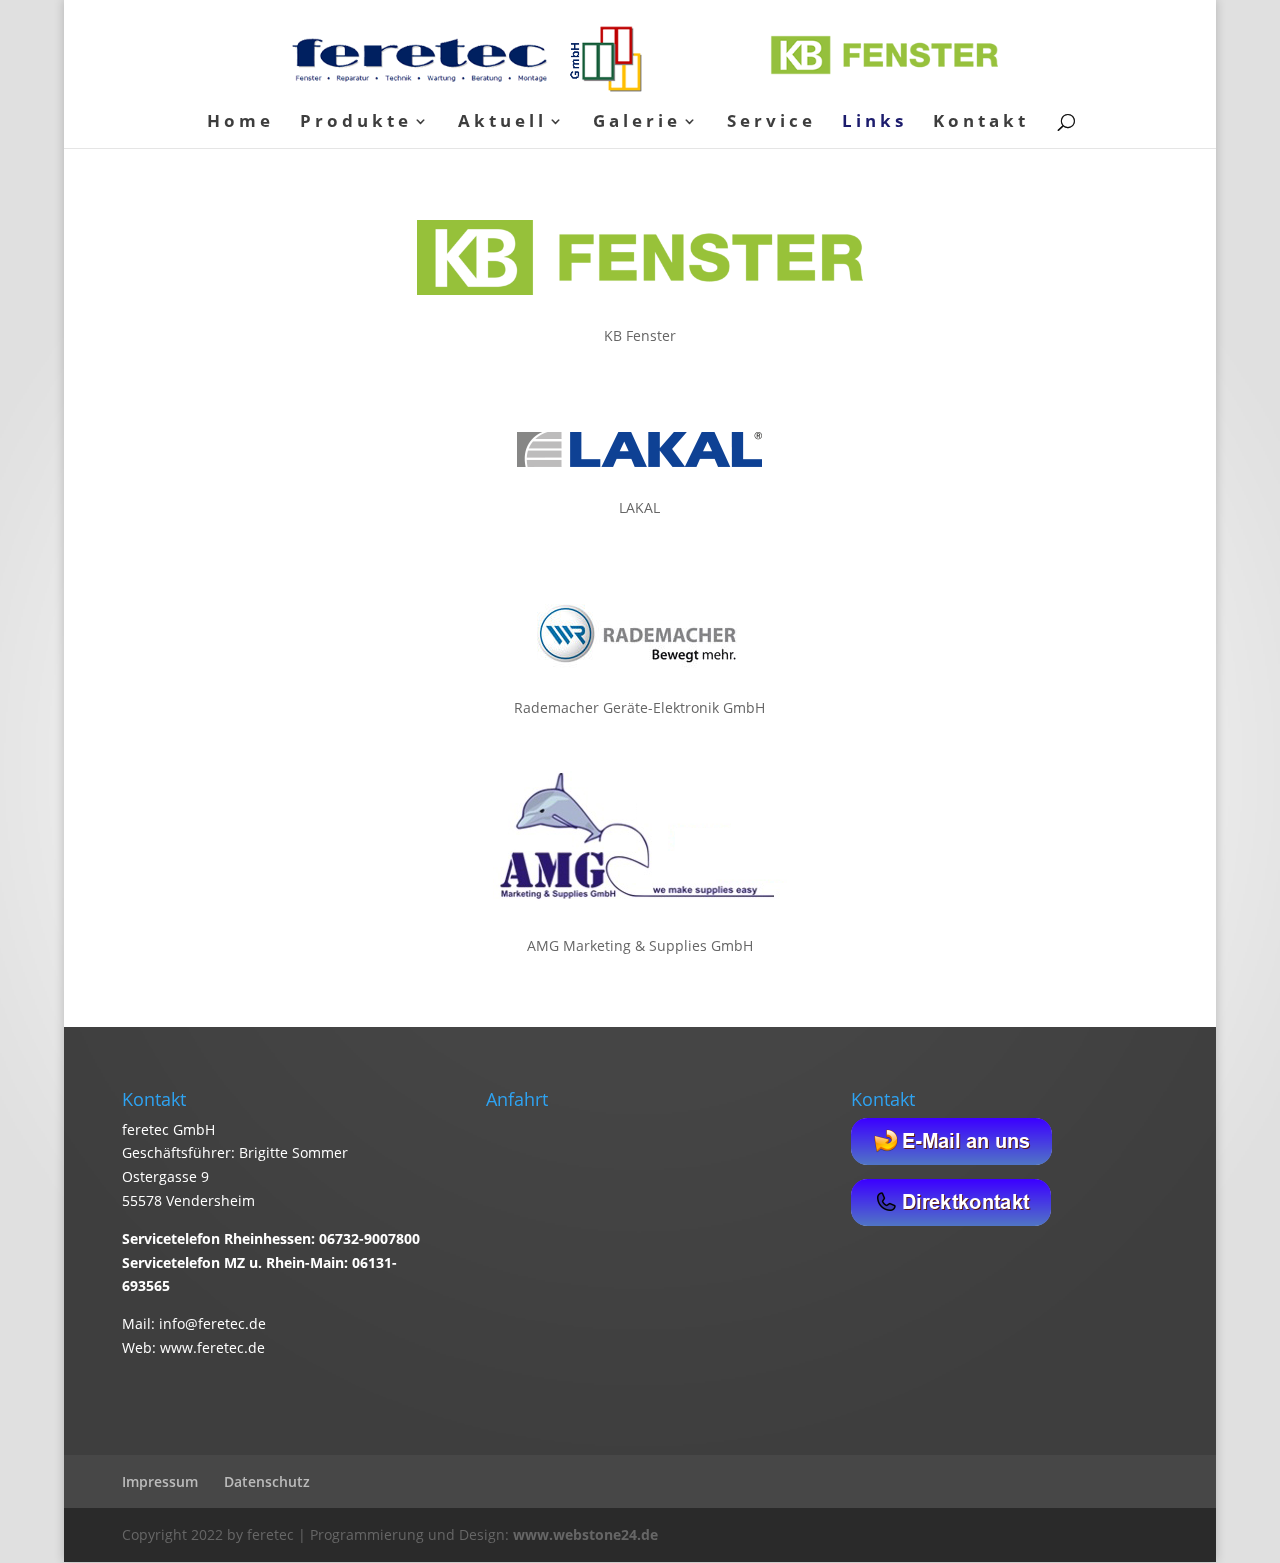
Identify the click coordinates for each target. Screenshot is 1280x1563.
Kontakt (981, 123)
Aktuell (502, 123)
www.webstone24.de (585, 1534)
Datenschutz (267, 1481)
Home (240, 123)
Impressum (160, 1481)
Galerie (637, 123)
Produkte (356, 123)
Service (771, 123)
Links (874, 123)
